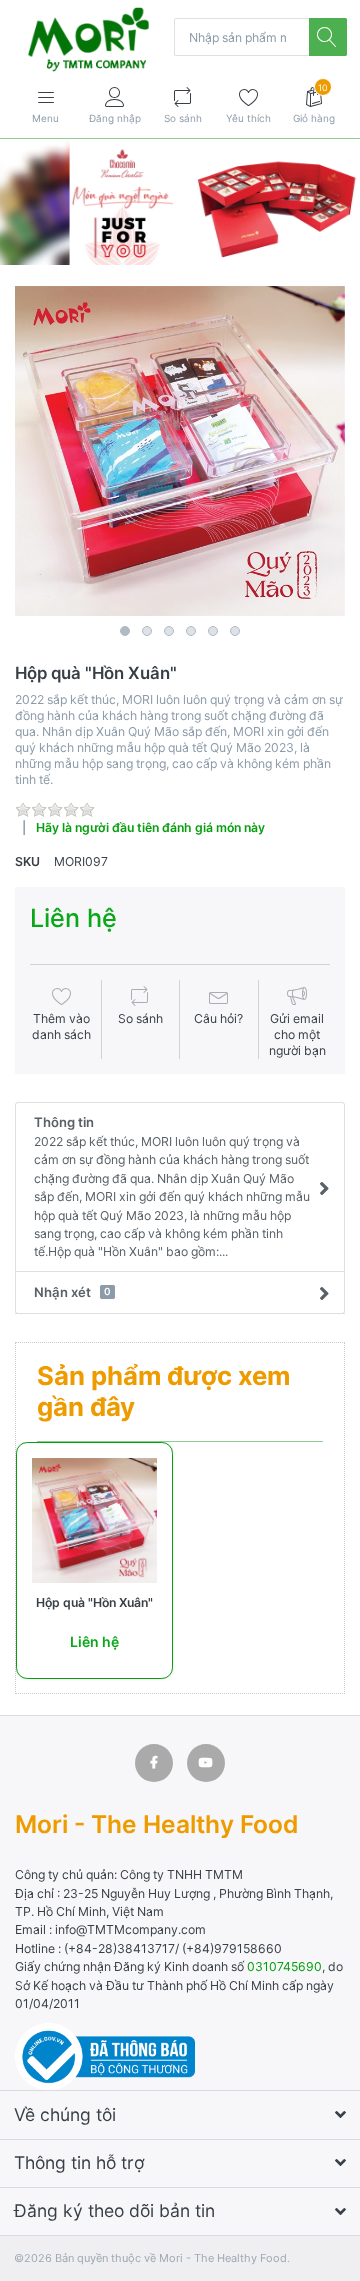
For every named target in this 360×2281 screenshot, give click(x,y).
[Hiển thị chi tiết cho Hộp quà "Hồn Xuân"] (94, 1520)
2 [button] (147, 631)
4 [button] (191, 631)
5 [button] (213, 631)
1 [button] (125, 631)
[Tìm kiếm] (328, 37)
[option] (180, 451)
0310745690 (284, 1966)
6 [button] (235, 631)
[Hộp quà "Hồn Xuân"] (180, 451)
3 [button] (169, 631)
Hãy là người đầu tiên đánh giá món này (150, 827)
